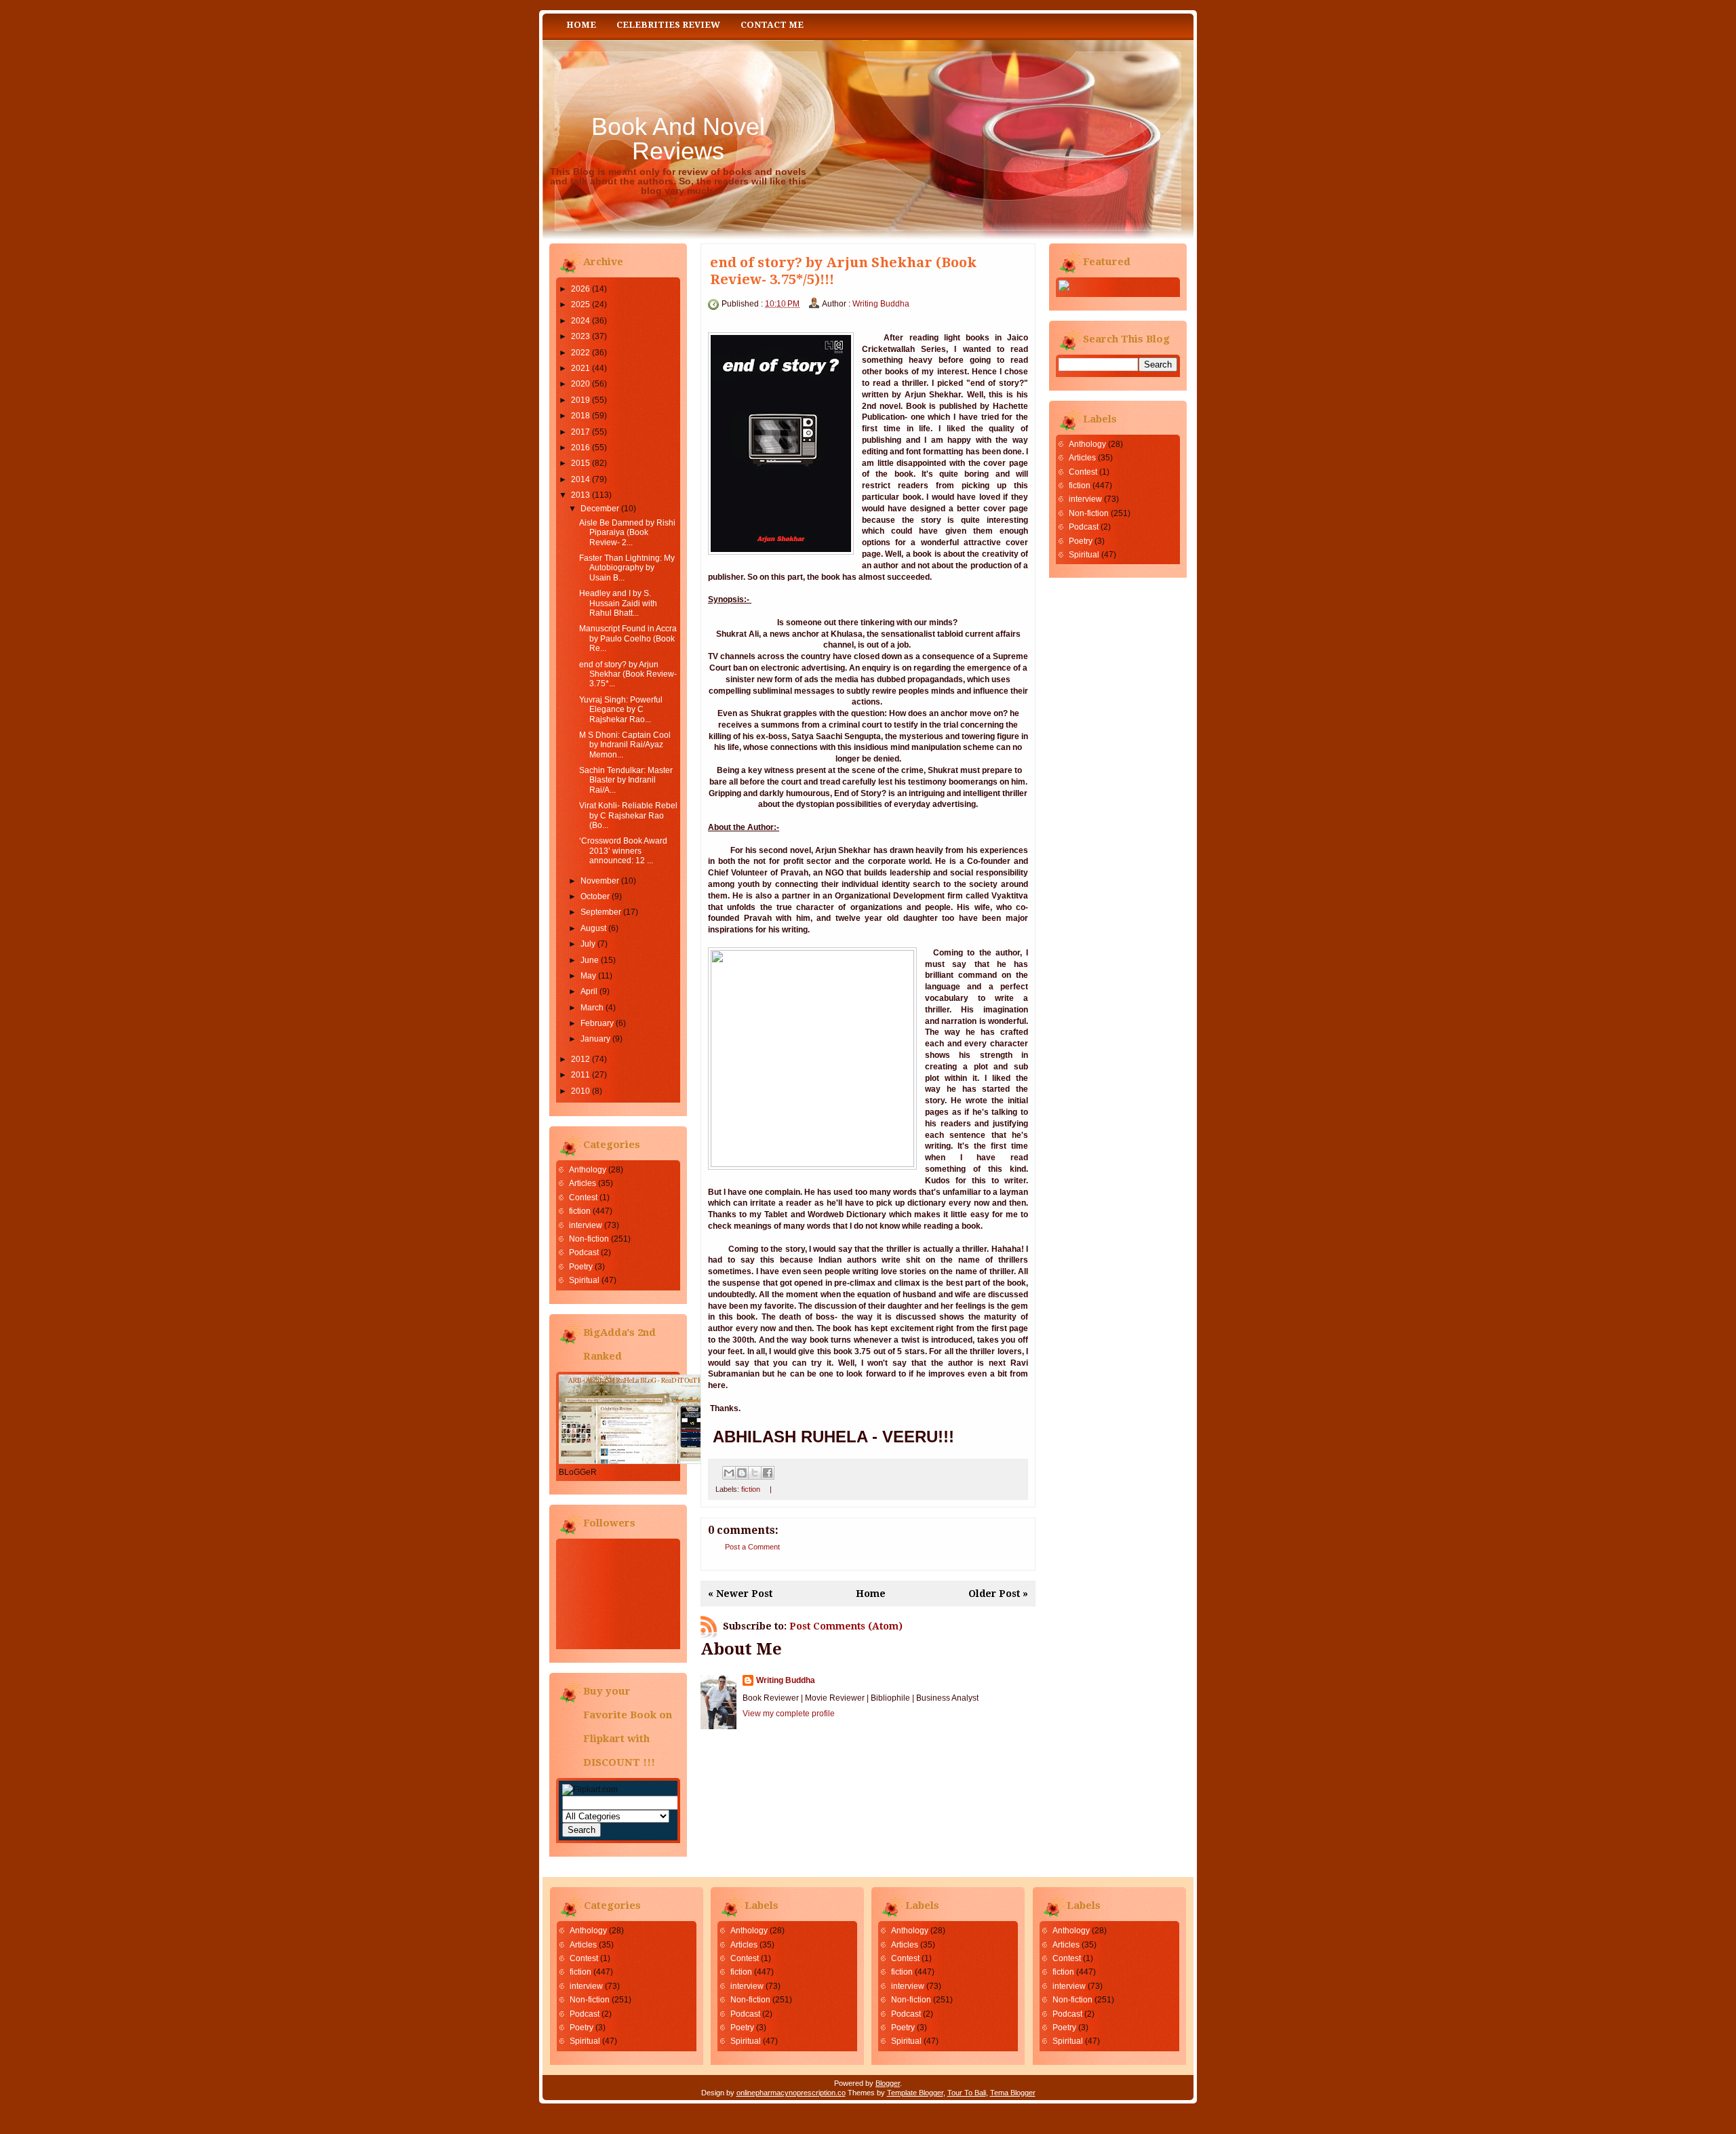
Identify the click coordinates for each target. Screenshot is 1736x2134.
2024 (580, 321)
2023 (580, 336)
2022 (580, 353)
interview (586, 1225)
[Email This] (729, 1473)
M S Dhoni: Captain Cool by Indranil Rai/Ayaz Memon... (625, 745)
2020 (580, 384)
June (590, 960)
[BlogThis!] (742, 1473)
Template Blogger (915, 2093)
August (593, 928)
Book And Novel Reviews (678, 139)
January (595, 1039)
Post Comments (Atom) (846, 1626)
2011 (580, 1075)
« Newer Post (740, 1594)
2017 (580, 432)
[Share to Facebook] (768, 1473)
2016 (580, 448)
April (589, 991)
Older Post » (998, 1594)
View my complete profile (789, 1714)
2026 (580, 289)
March (592, 1008)
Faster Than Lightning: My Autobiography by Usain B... (627, 568)
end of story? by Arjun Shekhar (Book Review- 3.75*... (628, 674)
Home (581, 25)
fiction (580, 1211)
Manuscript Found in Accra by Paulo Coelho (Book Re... (628, 638)
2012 (580, 1059)
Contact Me (772, 25)
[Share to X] (755, 1473)
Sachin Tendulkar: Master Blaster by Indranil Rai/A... (626, 780)
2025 (580, 304)
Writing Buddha (881, 304)
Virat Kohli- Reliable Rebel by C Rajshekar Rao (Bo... (628, 815)
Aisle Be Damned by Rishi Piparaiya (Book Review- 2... (627, 533)
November (600, 881)
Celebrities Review (668, 25)
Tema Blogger (1013, 2093)
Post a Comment (752, 1547)
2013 (580, 495)
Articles (583, 1183)
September (601, 912)
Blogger (888, 2083)
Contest (583, 1198)
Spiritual (584, 1280)
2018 (580, 416)
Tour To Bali (967, 2093)
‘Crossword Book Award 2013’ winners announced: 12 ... (623, 851)
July (588, 944)
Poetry (581, 1267)
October (595, 896)
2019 (580, 400)
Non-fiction (589, 1239)
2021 (580, 368)
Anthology (588, 1170)
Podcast (584, 1252)
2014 (580, 479)
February (597, 1023)
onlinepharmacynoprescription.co (791, 2093)
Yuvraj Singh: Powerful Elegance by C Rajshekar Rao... (621, 710)
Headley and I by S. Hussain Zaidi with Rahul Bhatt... (618, 603)
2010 (580, 1091)
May (588, 976)
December (600, 509)
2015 (580, 463)
